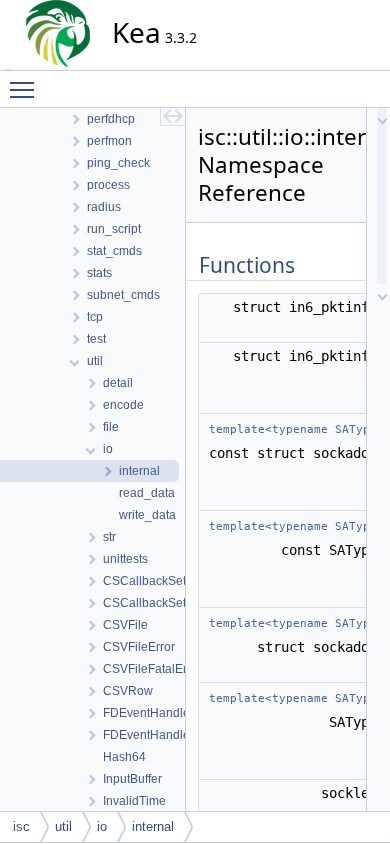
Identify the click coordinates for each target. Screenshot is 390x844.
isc (21, 826)
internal (153, 826)
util (63, 826)
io (102, 826)
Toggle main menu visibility (26, 89)
